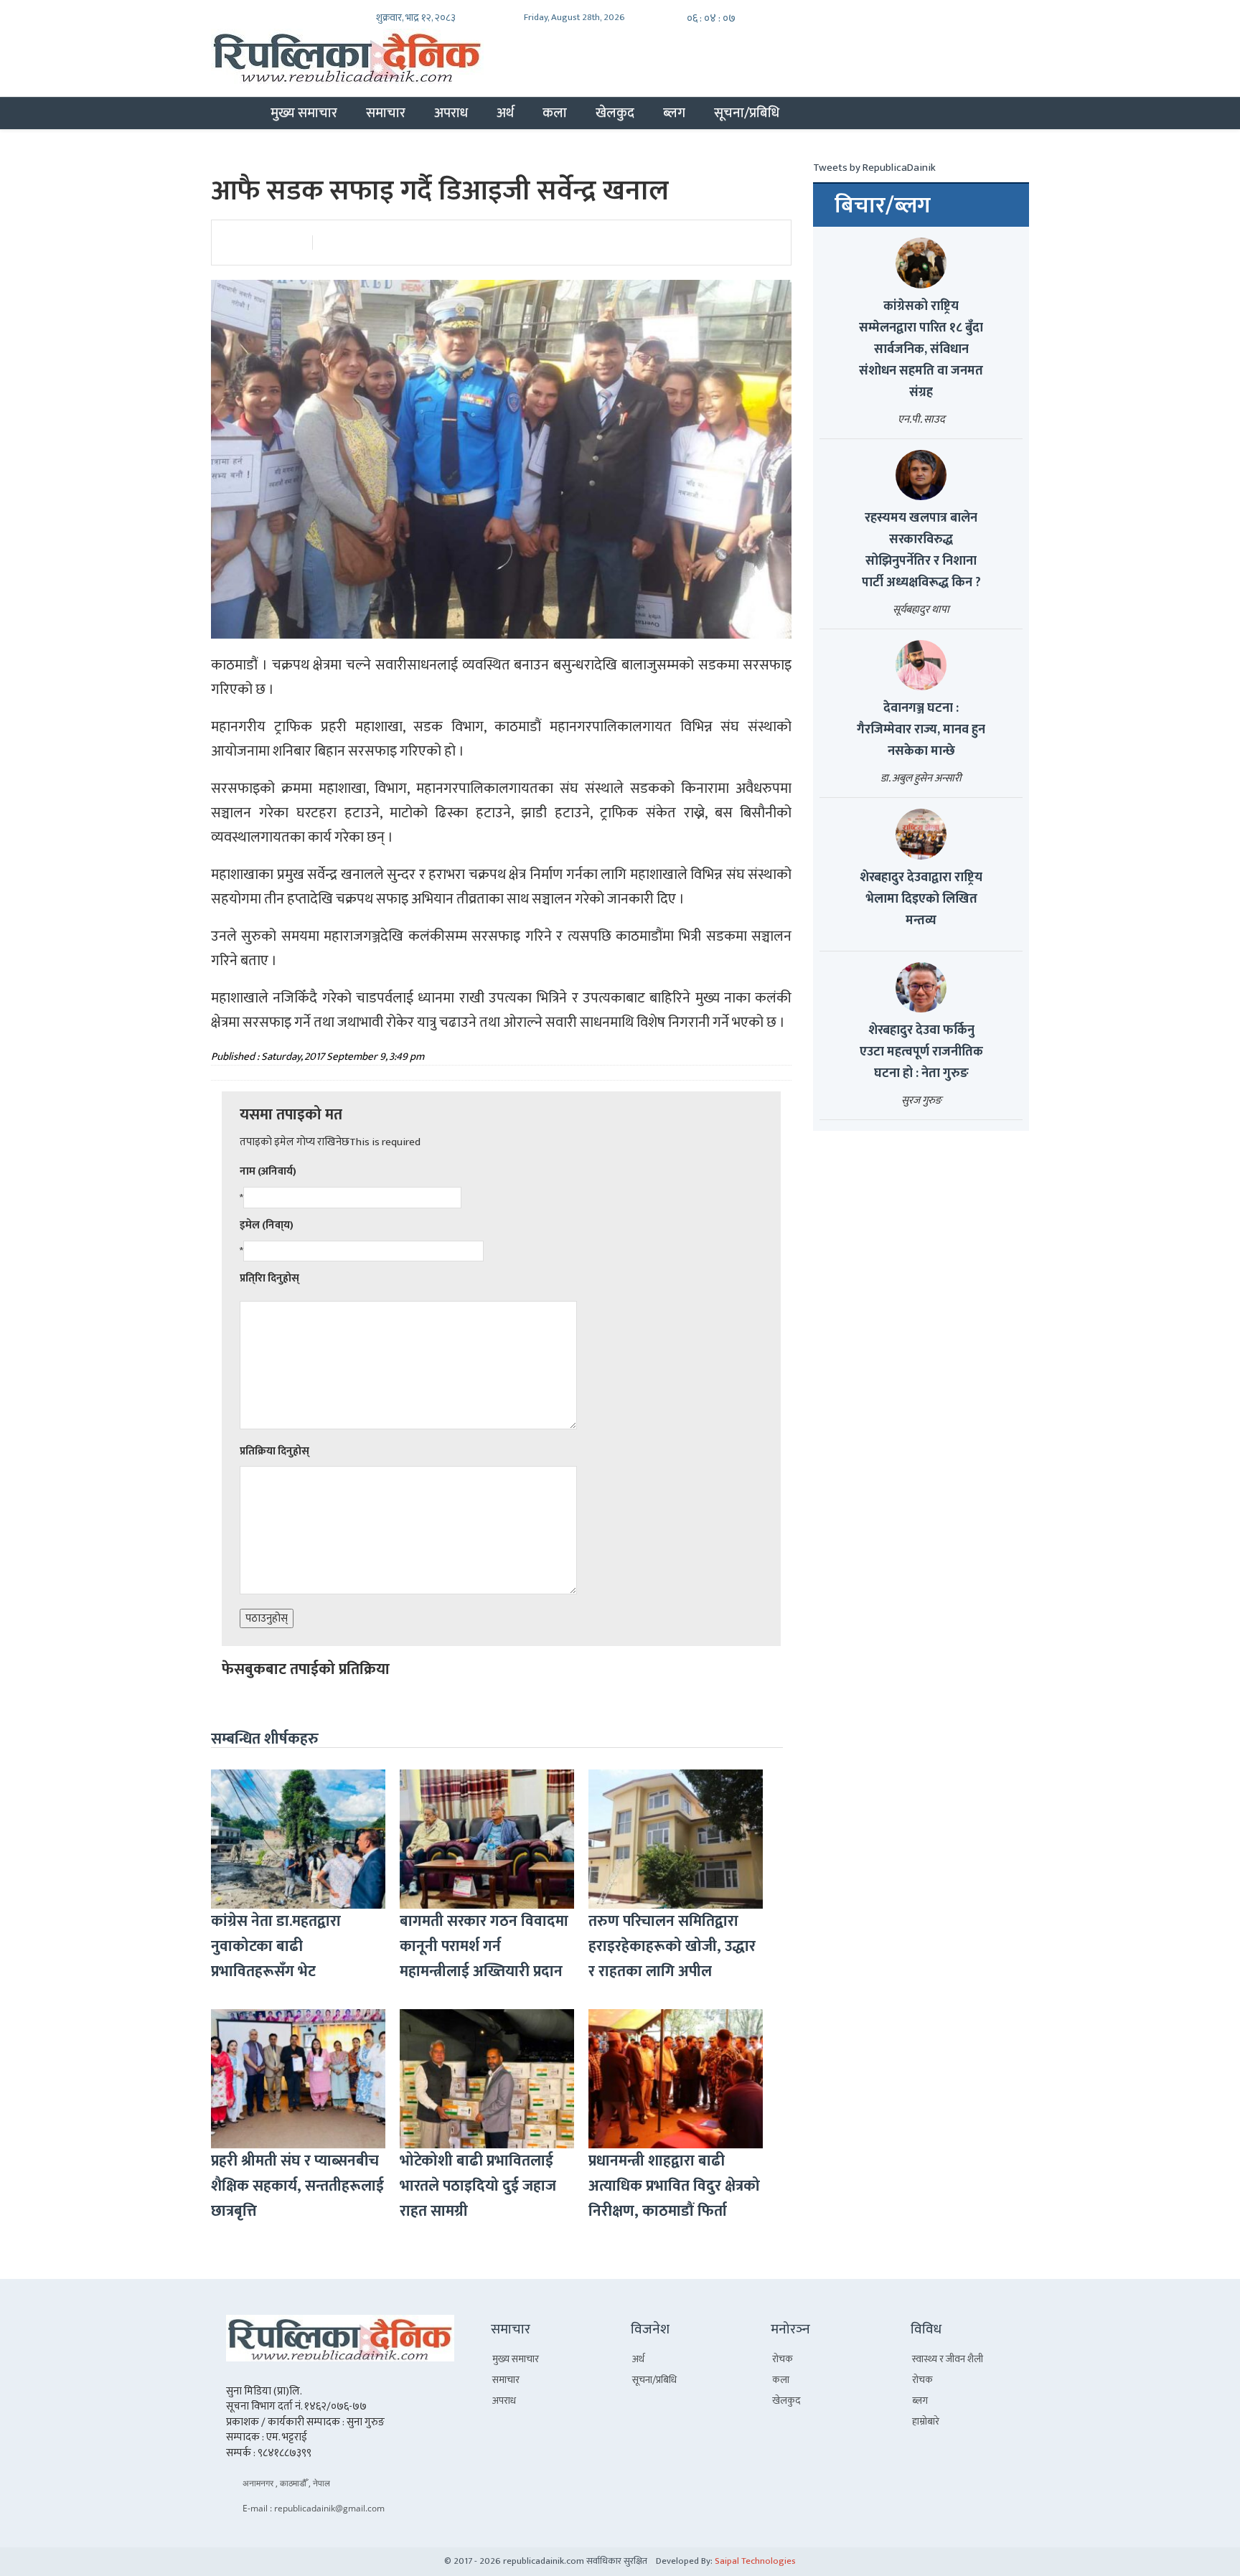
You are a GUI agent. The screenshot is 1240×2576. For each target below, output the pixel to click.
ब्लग (674, 113)
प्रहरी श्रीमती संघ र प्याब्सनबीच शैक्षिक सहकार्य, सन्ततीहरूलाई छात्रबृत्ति (297, 2186)
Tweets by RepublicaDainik (874, 168)
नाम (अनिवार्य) (268, 1171)
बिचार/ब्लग (883, 206)
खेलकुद (615, 113)
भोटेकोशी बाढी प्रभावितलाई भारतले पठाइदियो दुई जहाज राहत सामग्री (478, 2186)
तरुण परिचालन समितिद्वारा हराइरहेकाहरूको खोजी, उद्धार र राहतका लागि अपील (672, 1946)
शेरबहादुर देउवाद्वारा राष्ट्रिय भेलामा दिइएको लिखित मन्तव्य (921, 899)
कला (555, 113)
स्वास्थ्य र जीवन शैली (948, 2359)
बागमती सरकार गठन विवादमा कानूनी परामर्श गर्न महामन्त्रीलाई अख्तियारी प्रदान (484, 1946)
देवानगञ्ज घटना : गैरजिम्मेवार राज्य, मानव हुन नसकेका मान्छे (921, 730)
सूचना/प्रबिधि (747, 113)
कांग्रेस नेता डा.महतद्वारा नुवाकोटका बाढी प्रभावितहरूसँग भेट (276, 1946)
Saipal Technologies (755, 2561)
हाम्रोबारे (926, 2421)
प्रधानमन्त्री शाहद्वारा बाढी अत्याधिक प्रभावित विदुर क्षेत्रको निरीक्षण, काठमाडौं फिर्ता (674, 2186)
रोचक (783, 2359)
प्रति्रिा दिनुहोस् (269, 1278)
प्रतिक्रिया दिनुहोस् (274, 1451)
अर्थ (505, 113)
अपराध (451, 113)
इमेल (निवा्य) (267, 1225)
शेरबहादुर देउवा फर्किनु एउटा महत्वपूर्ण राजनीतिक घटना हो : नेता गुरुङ (921, 1052)
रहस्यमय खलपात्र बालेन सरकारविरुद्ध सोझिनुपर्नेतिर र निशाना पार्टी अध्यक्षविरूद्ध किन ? (921, 550)
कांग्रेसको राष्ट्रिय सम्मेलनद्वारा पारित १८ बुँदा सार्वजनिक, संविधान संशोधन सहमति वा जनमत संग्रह (921, 349)
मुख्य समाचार (304, 113)
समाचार (386, 113)
